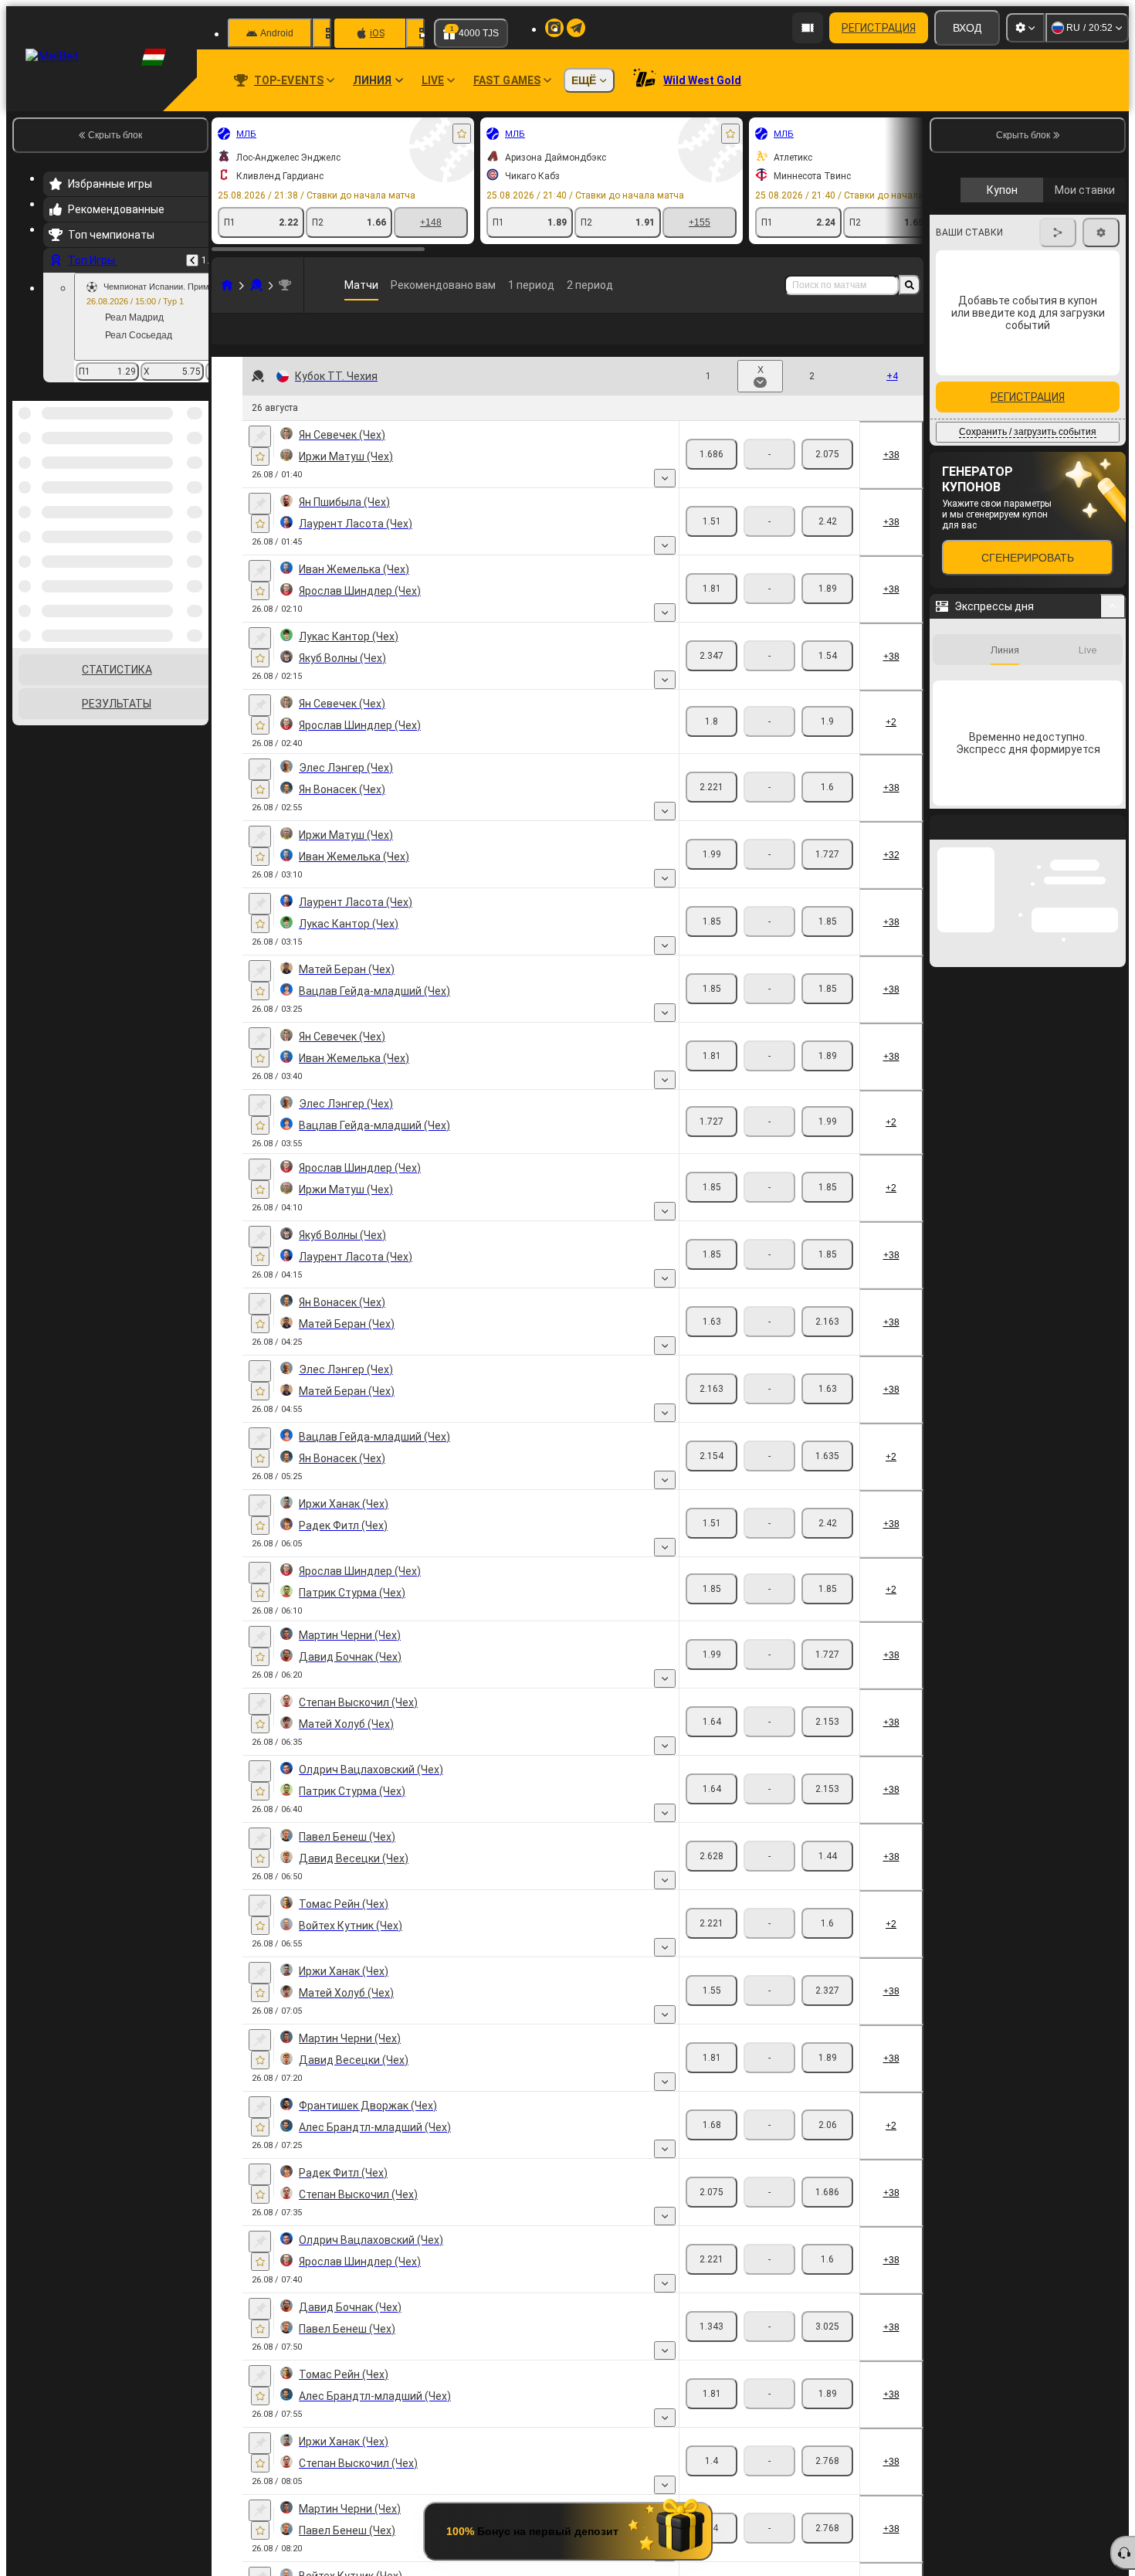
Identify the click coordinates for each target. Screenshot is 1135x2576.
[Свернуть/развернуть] (1113, 876)
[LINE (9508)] (227, 285)
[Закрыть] (1113, 1109)
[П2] (827, 479)
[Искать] (910, 285)
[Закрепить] (260, 461)
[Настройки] (1025, 28)
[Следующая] (1102, 525)
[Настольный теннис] (256, 285)
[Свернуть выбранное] (176, 480)
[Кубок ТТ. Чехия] (285, 285)
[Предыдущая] (192, 260)
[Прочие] (862, 341)
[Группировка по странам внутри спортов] (195, 480)
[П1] (711, 479)
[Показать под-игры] (665, 503)
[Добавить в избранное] (462, 134)
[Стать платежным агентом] (808, 28)
